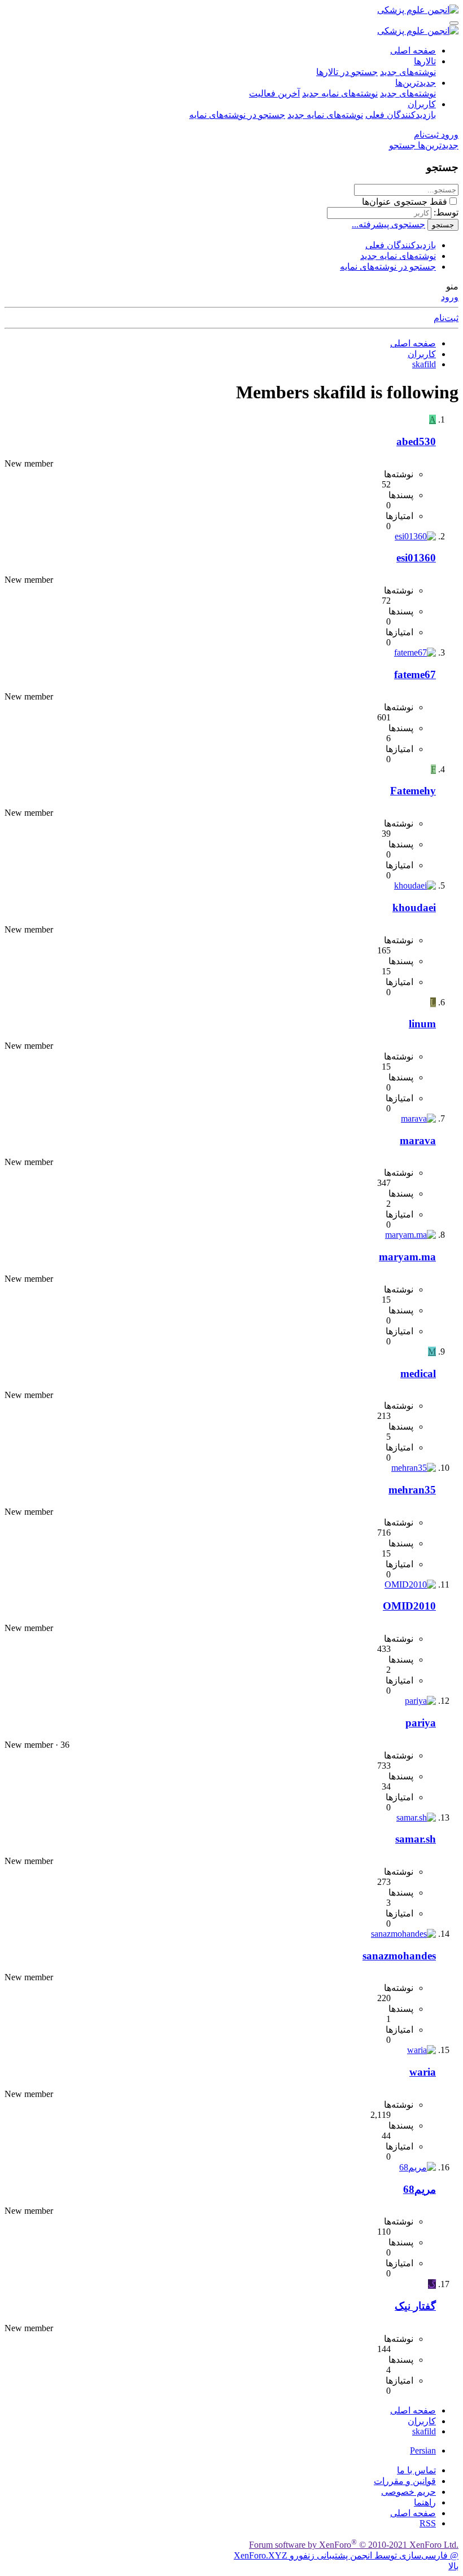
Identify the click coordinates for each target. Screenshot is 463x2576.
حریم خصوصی (409, 2492)
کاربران (422, 104)
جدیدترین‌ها (416, 83)
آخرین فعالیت (274, 93)
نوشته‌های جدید (408, 72)
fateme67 (415, 674)
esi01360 (416, 558)
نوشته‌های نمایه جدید (340, 93)
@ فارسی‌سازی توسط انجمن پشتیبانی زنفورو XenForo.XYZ (346, 2555)
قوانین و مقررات (405, 2481)
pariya (421, 1723)
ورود (450, 297)
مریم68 (420, 2189)
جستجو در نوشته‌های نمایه (237, 115)
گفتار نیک (415, 2306)
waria (423, 2072)
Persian (423, 2450)
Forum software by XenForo (354, 2545)
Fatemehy (413, 791)
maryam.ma (407, 1257)
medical (418, 1373)
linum (422, 1024)
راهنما (425, 2502)
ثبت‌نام (446, 318)
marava (418, 1140)
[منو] (454, 23)
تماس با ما (416, 2470)
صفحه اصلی (413, 50)
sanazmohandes (399, 1956)
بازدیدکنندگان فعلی (401, 115)
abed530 (416, 441)
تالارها (425, 61)
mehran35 (412, 1490)
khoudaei (414, 907)
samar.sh (416, 1839)
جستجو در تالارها (347, 72)
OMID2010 (409, 1606)
